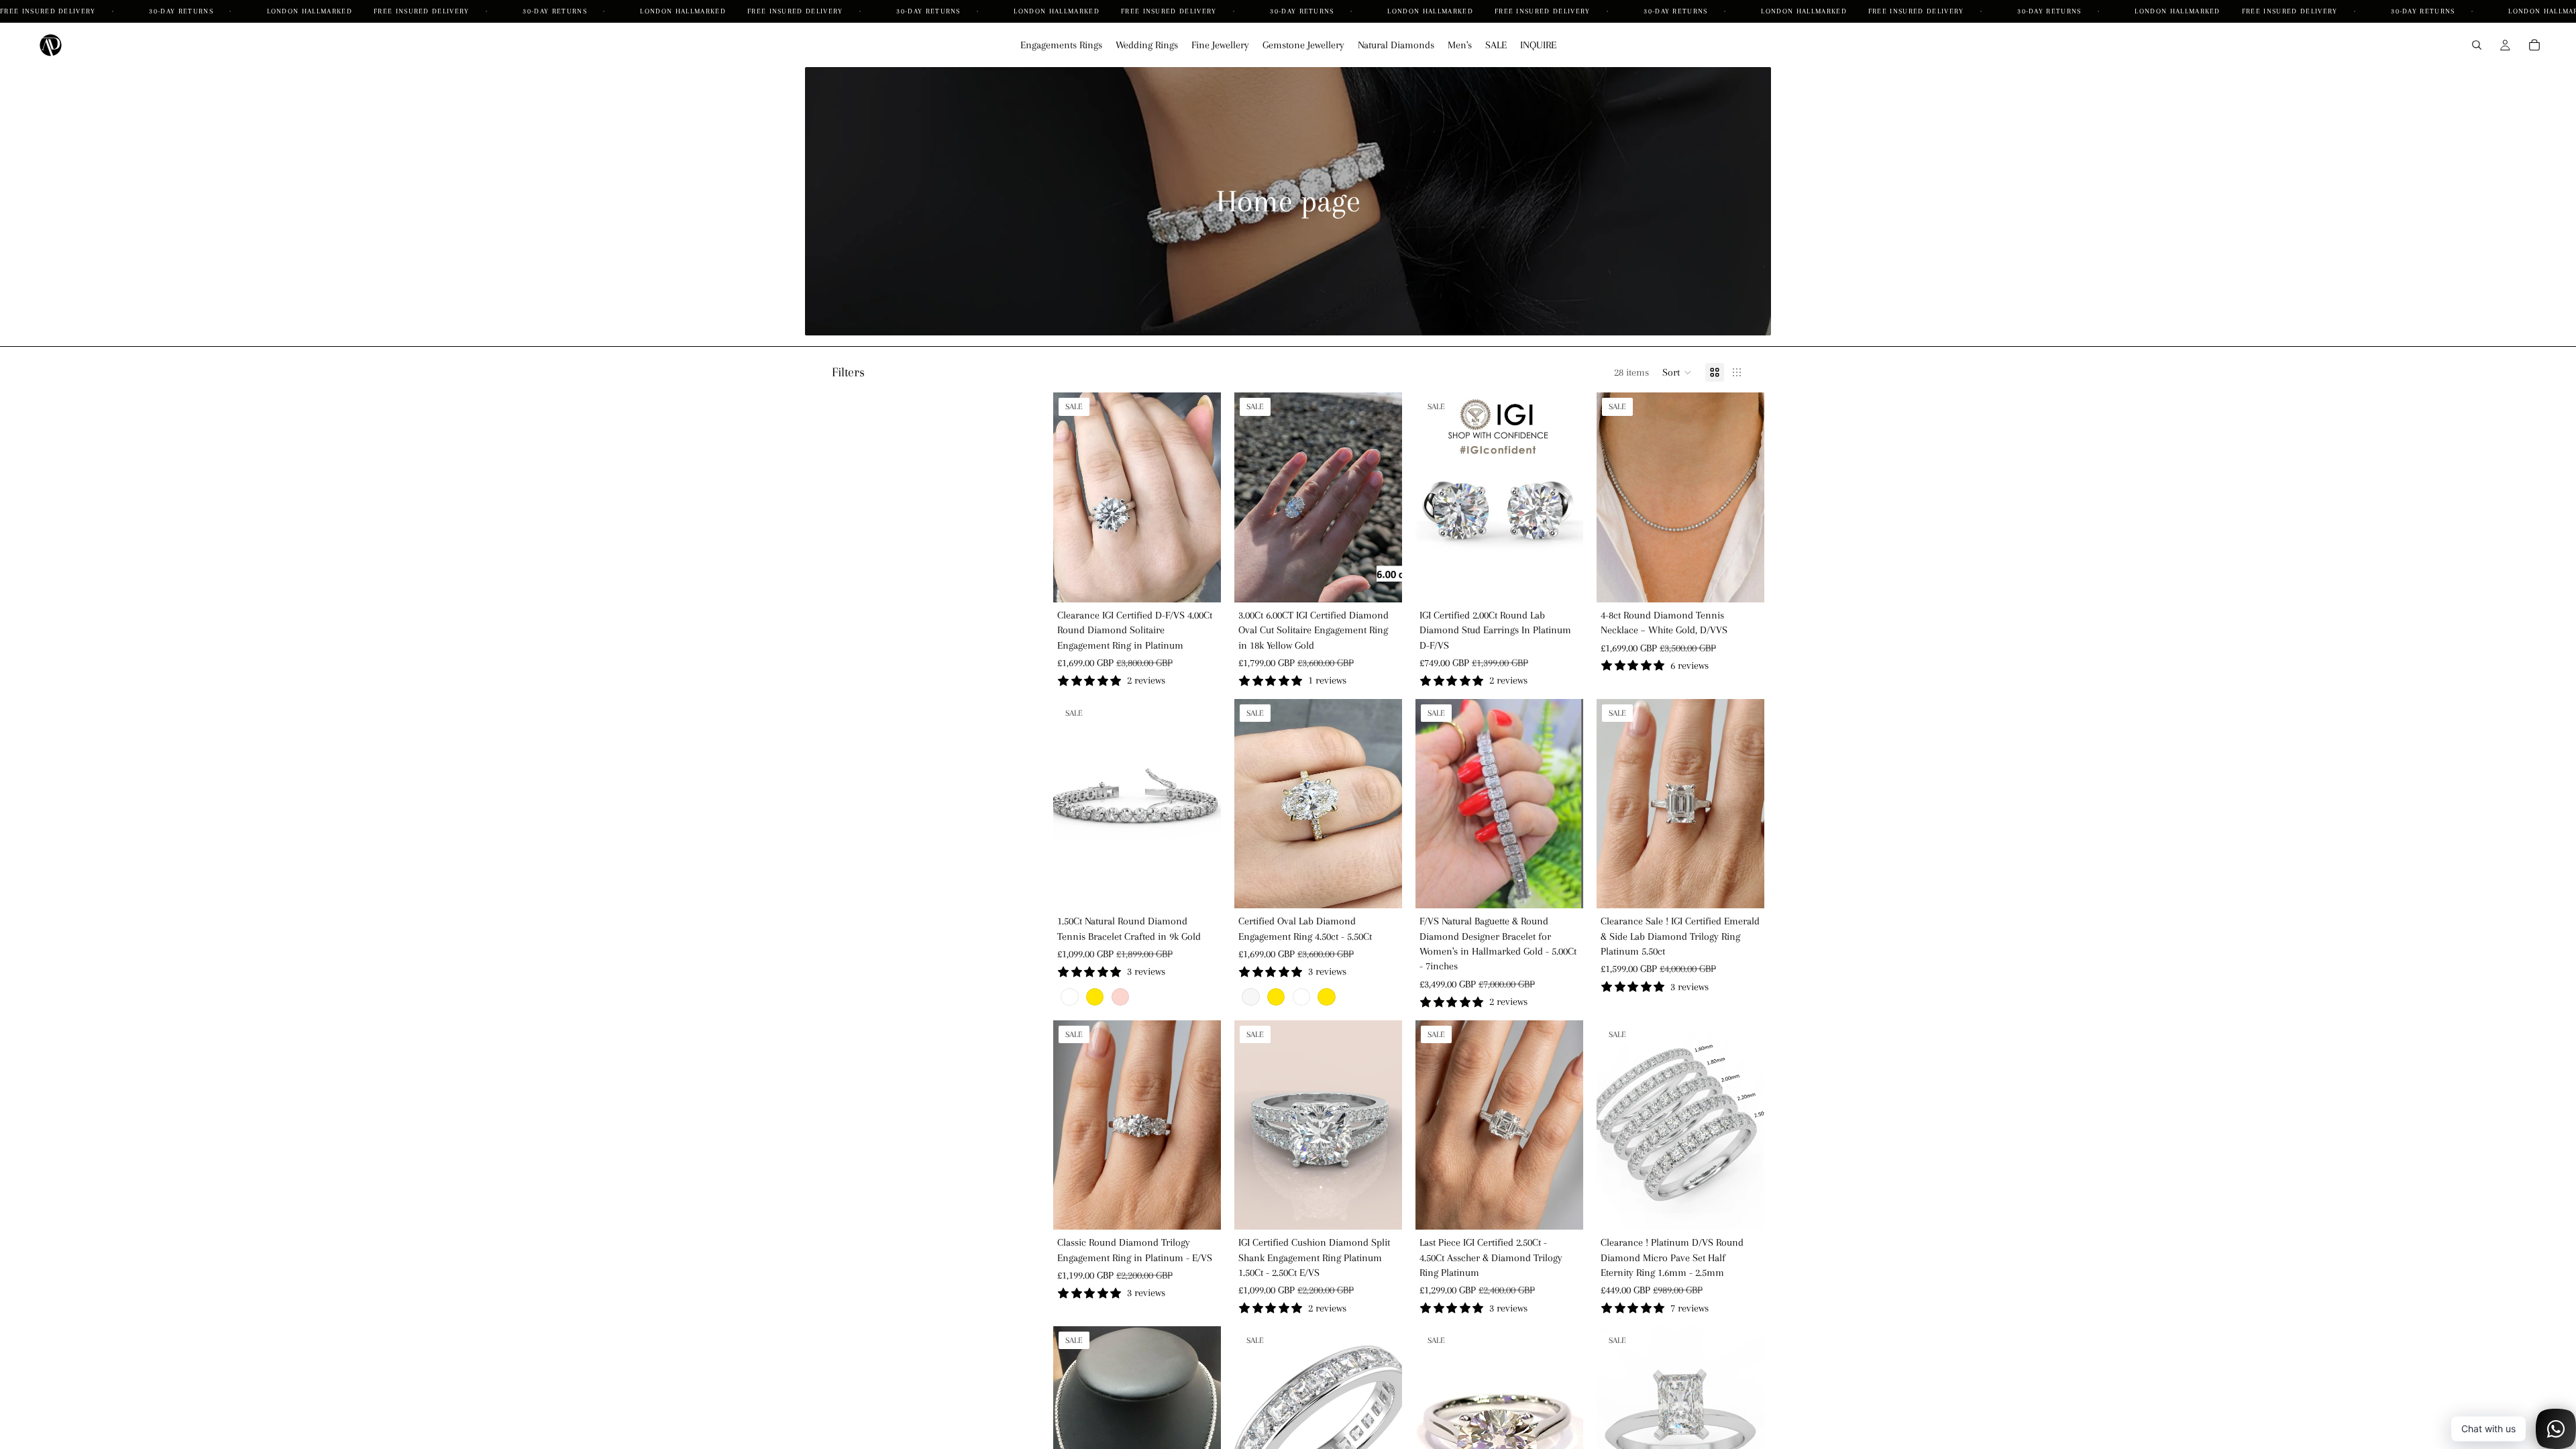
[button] (1677, 372)
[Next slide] (1201, 498)
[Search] (2477, 45)
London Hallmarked (310, 11)
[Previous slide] (1073, 498)
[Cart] (2534, 45)
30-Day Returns (182, 11)
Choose (1212, 582)
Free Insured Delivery (49, 11)
